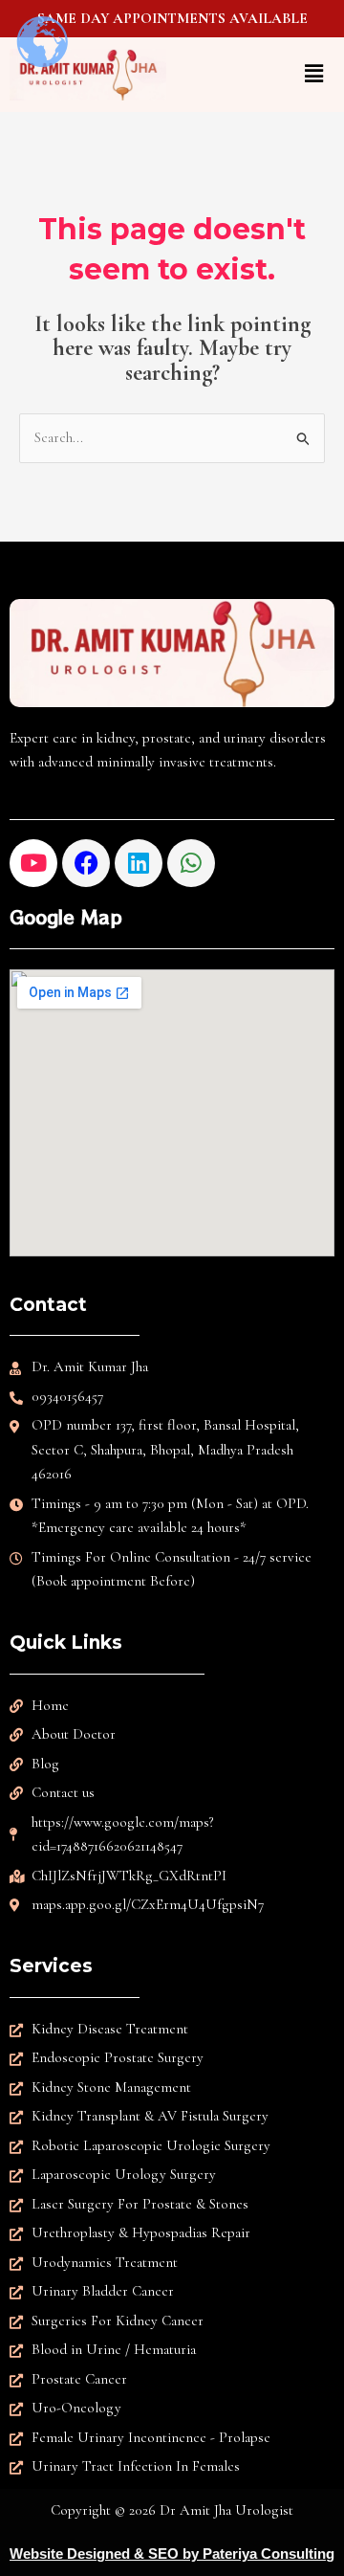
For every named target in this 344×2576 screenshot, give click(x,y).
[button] (256, 75)
